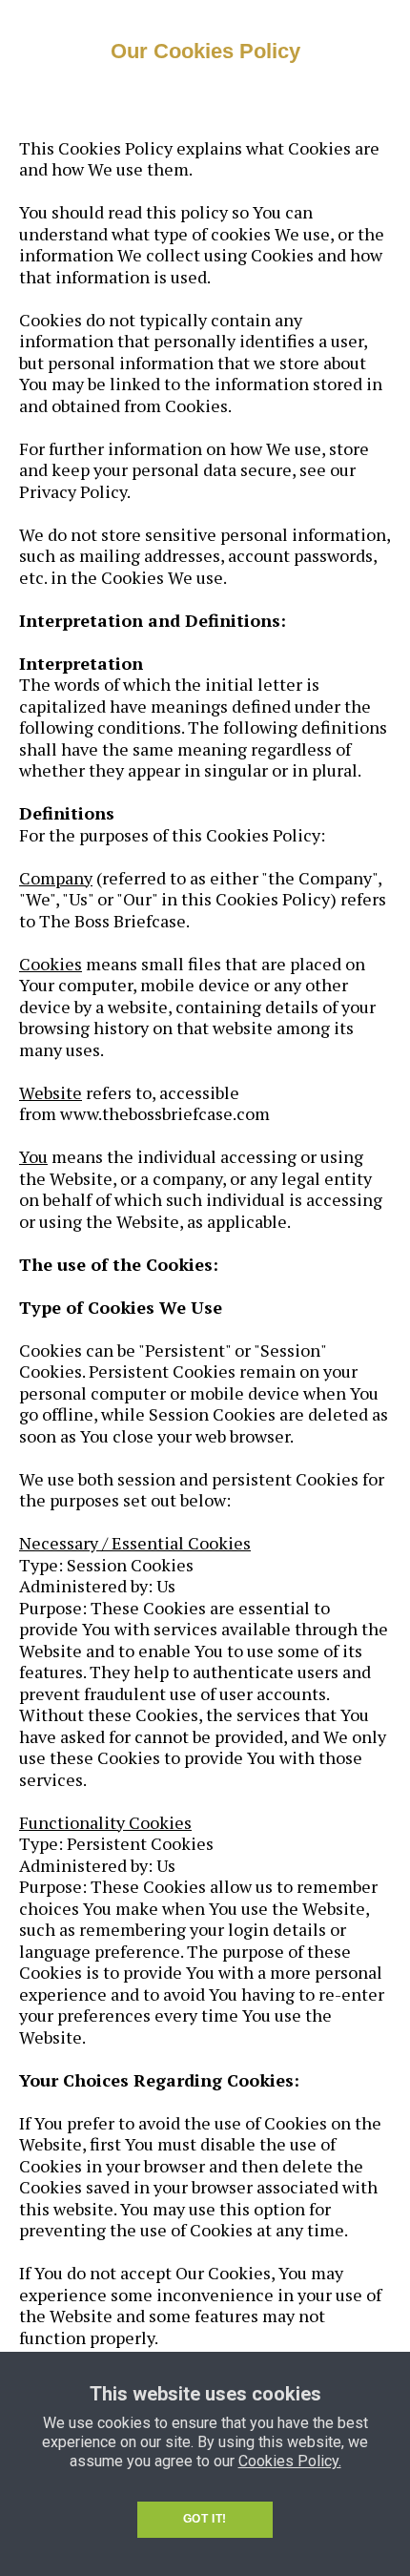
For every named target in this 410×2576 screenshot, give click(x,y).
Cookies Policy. (290, 2461)
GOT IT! (205, 2519)
